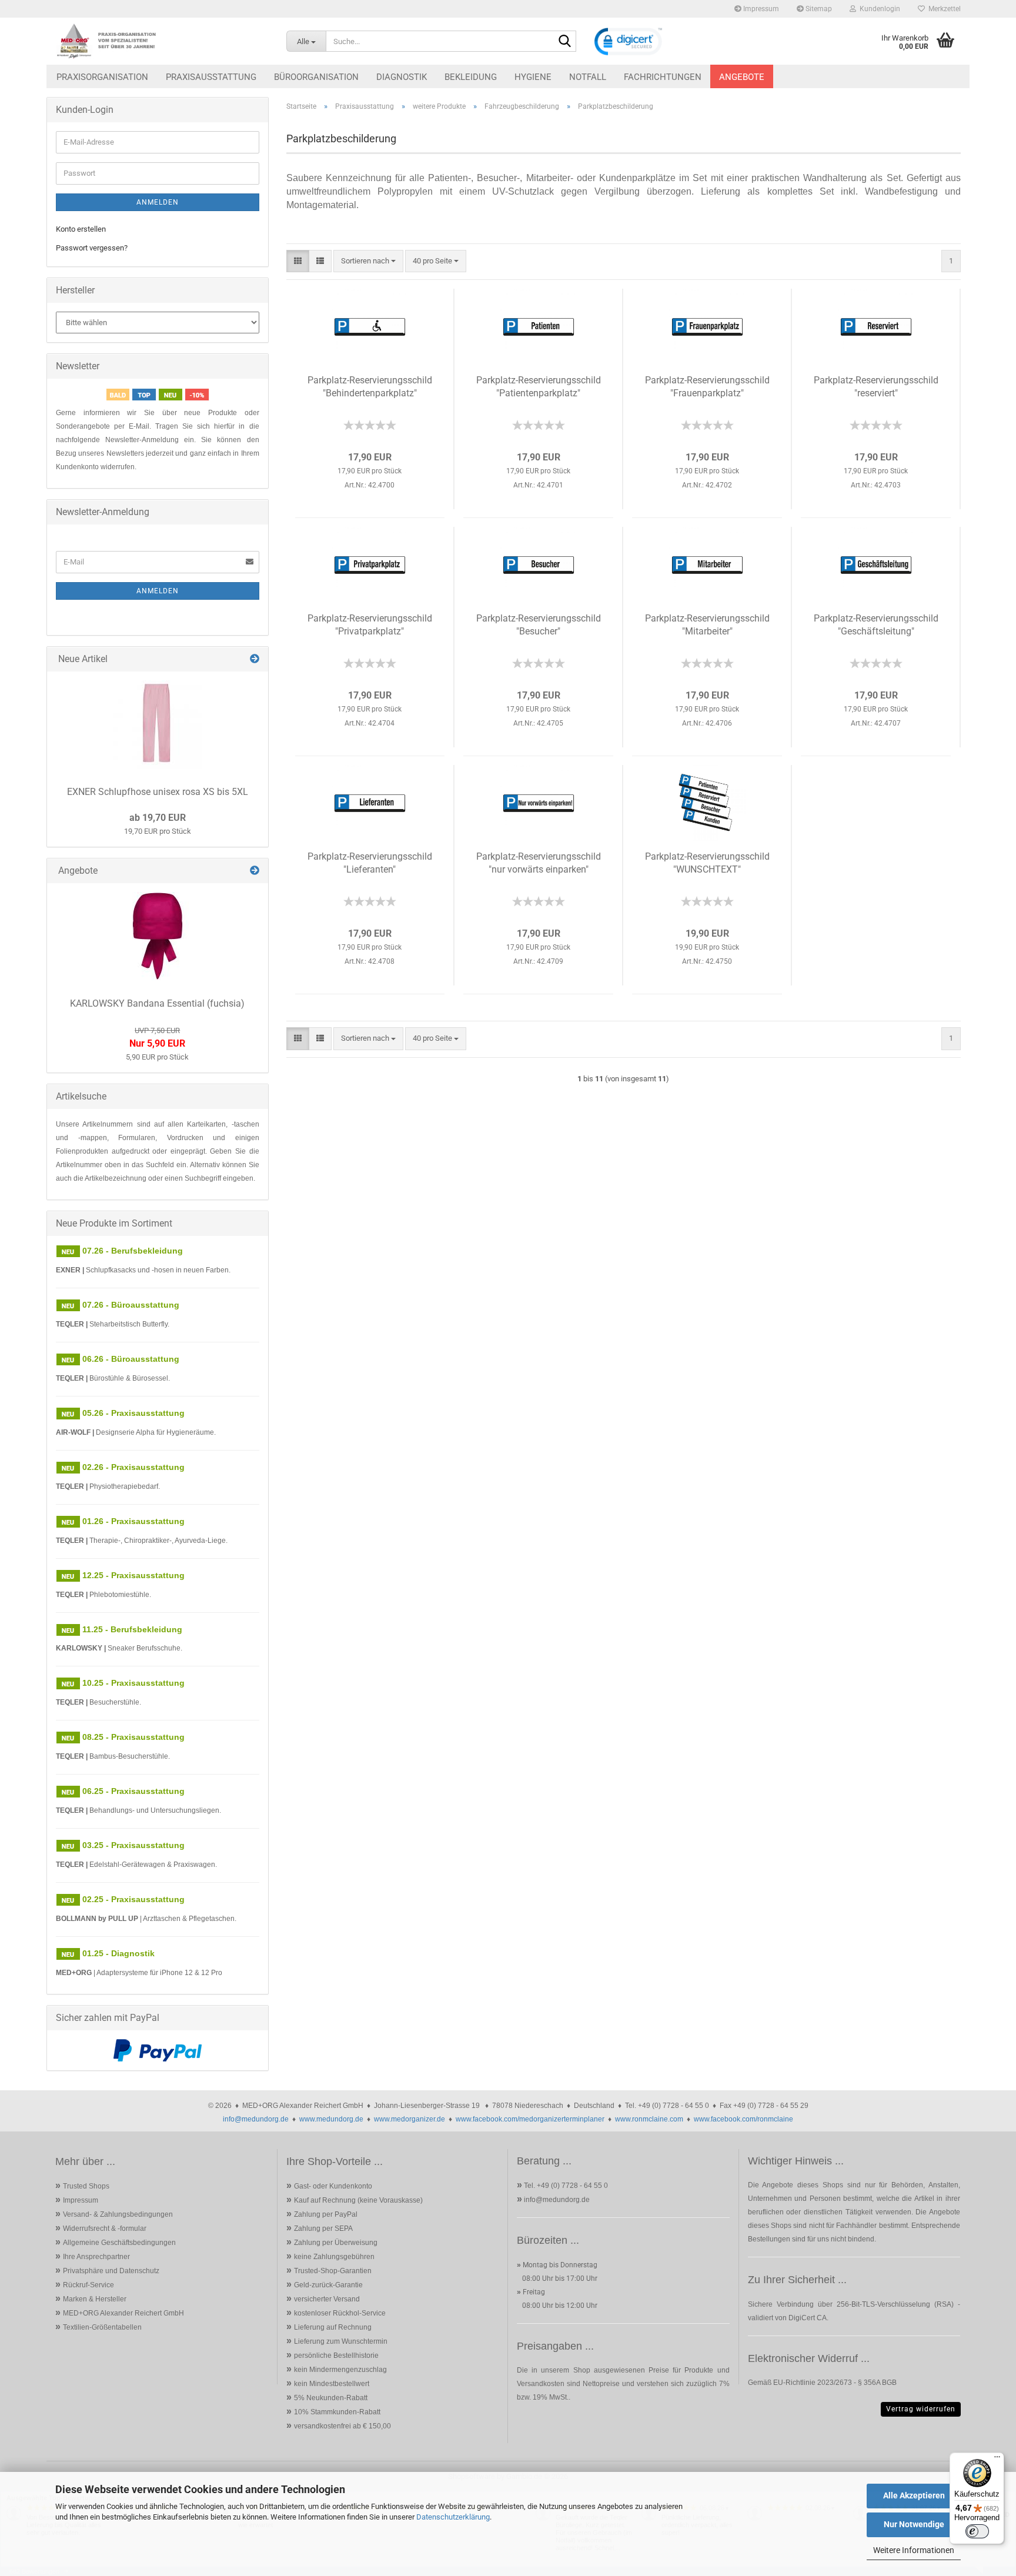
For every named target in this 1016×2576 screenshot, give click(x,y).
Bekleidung (471, 77)
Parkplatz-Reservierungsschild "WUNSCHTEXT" (707, 863)
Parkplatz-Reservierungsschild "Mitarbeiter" (707, 625)
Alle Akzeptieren (914, 2495)
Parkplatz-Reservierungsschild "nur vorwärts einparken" (539, 863)
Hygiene (533, 77)
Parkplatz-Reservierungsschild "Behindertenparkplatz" (370, 387)
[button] (298, 261)
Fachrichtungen (663, 77)
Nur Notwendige (914, 2524)
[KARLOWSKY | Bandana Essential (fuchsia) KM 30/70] (158, 936)
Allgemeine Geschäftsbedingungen (119, 2243)
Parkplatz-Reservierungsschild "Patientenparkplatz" (539, 387)
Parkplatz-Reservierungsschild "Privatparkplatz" (370, 625)
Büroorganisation (316, 77)
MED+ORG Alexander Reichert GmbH (123, 2313)
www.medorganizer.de (410, 2119)
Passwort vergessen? (92, 248)
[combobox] (368, 261)
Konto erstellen (81, 229)
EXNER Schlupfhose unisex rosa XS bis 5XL (158, 792)
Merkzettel (943, 9)
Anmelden (158, 202)
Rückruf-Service (88, 2285)
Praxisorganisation (102, 77)
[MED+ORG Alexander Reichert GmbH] (162, 41)
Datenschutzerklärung (453, 2517)
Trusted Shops (86, 2186)
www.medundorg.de (331, 2119)
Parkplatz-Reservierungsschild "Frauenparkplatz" (707, 387)
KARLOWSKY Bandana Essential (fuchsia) (157, 1003)
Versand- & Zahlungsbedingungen (118, 2214)
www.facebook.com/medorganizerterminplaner (530, 2119)
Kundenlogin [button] (878, 9)
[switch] (977, 2531)
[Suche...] (565, 42)
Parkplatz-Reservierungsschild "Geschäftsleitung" (876, 625)
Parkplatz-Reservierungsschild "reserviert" (876, 387)
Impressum (760, 9)
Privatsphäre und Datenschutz (111, 2271)
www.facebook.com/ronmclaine (743, 2119)
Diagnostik (402, 77)
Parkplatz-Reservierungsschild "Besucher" (539, 625)
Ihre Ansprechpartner (96, 2257)
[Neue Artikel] (255, 659)
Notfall (588, 77)
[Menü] (997, 2460)
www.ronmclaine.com (649, 2119)
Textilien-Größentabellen (102, 2327)
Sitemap (818, 9)
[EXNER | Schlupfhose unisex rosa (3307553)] (158, 724)
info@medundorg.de (256, 2119)
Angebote (742, 77)
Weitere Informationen (914, 2550)
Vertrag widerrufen (921, 2409)
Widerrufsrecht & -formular (105, 2228)
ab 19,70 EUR (158, 818)
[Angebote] (255, 871)
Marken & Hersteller (95, 2299)
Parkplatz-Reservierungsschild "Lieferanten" (370, 863)
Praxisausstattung (211, 77)
